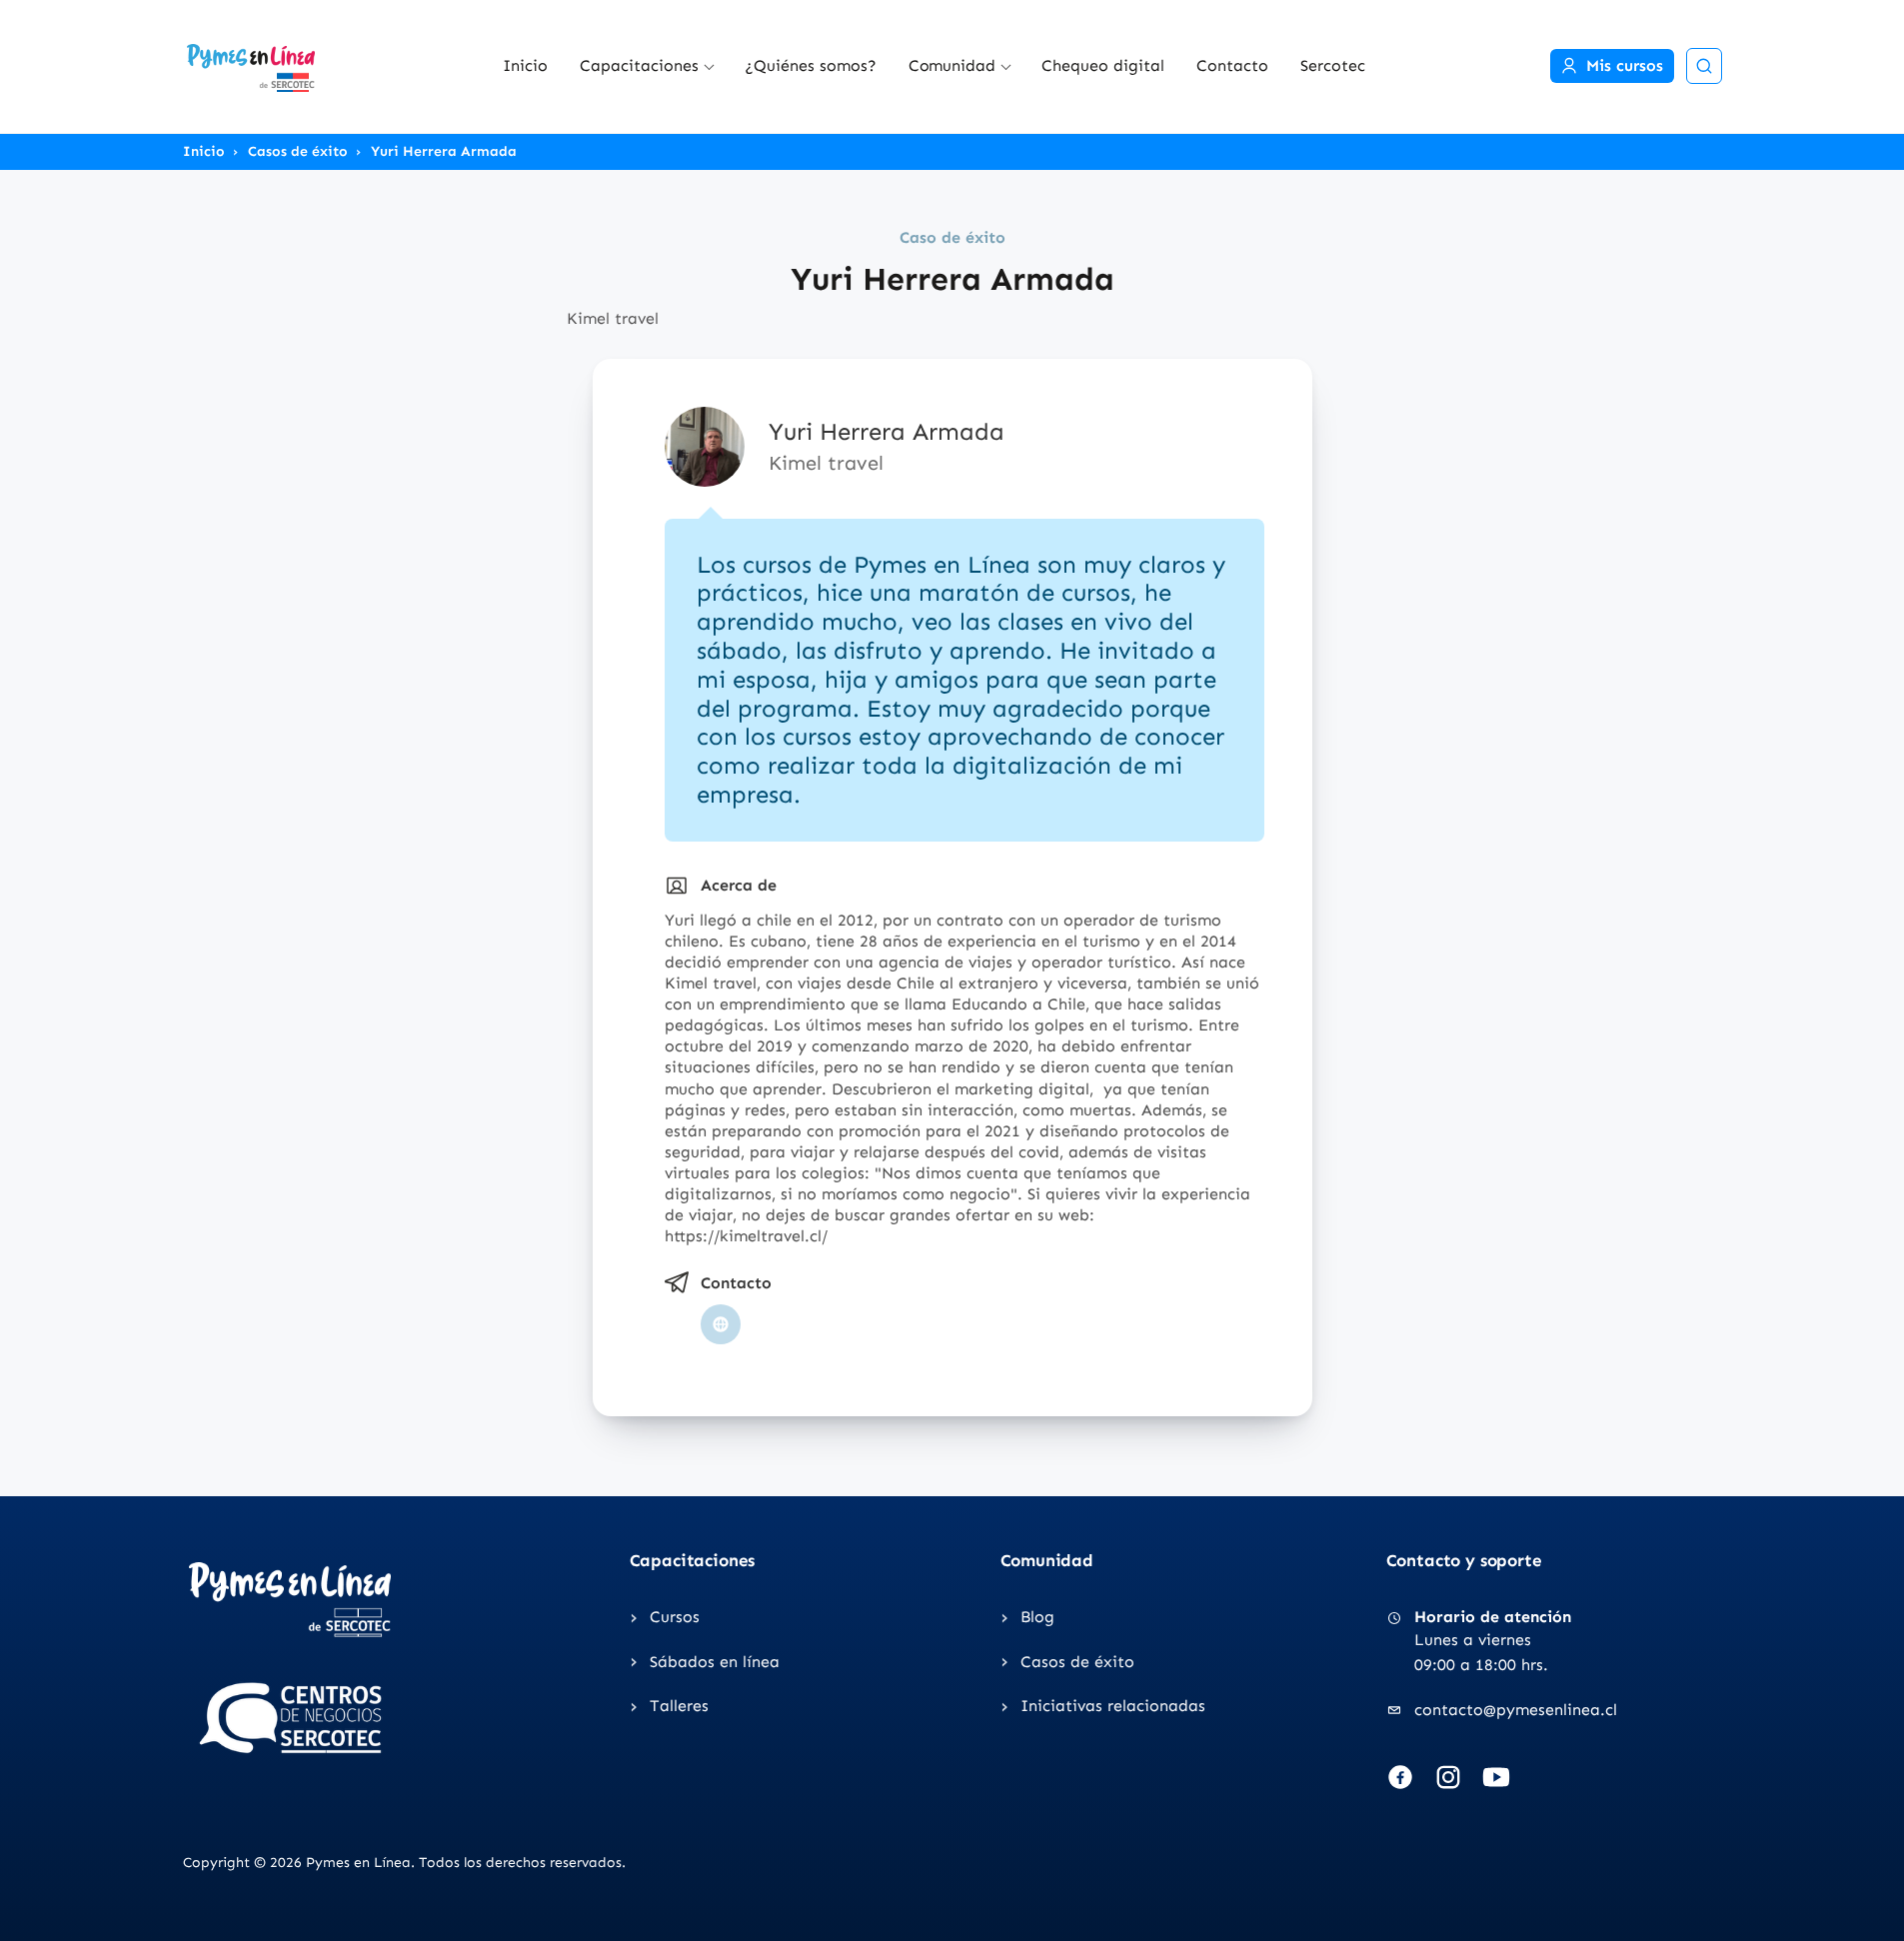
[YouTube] (1496, 1777)
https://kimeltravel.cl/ (749, 1236)
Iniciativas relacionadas (1113, 1706)
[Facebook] (1400, 1777)
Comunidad (952, 65)
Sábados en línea (715, 1662)
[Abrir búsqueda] (1704, 66)
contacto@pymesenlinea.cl (1516, 1710)
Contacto (1232, 65)
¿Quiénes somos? (811, 65)
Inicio (525, 65)
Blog (1037, 1617)
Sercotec (1333, 65)
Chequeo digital (1103, 65)
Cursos (675, 1617)
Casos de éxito (298, 152)
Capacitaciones (639, 65)
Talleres (679, 1706)
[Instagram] (1448, 1777)
